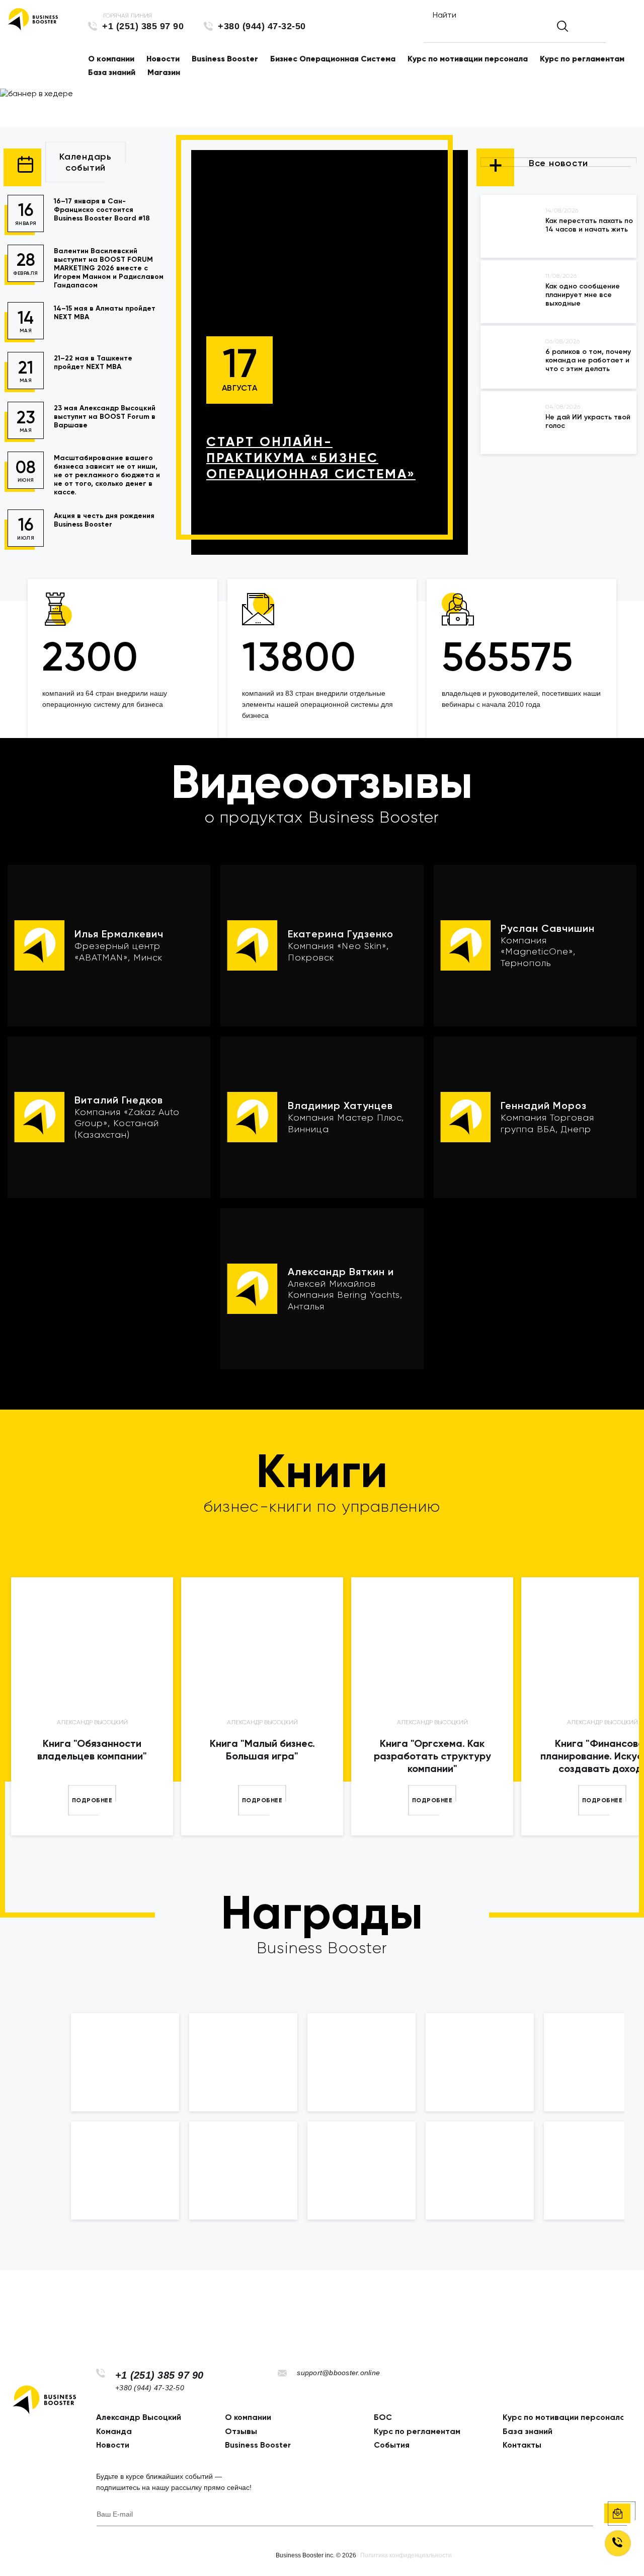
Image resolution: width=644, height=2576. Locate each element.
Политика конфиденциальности (406, 2555)
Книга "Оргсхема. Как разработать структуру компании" (432, 1756)
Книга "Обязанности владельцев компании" (92, 1750)
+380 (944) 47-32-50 (262, 26)
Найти (445, 15)
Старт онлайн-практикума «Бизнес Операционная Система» (311, 458)
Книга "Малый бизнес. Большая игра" (262, 1750)
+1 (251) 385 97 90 (143, 26)
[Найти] (562, 26)
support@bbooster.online (338, 2373)
